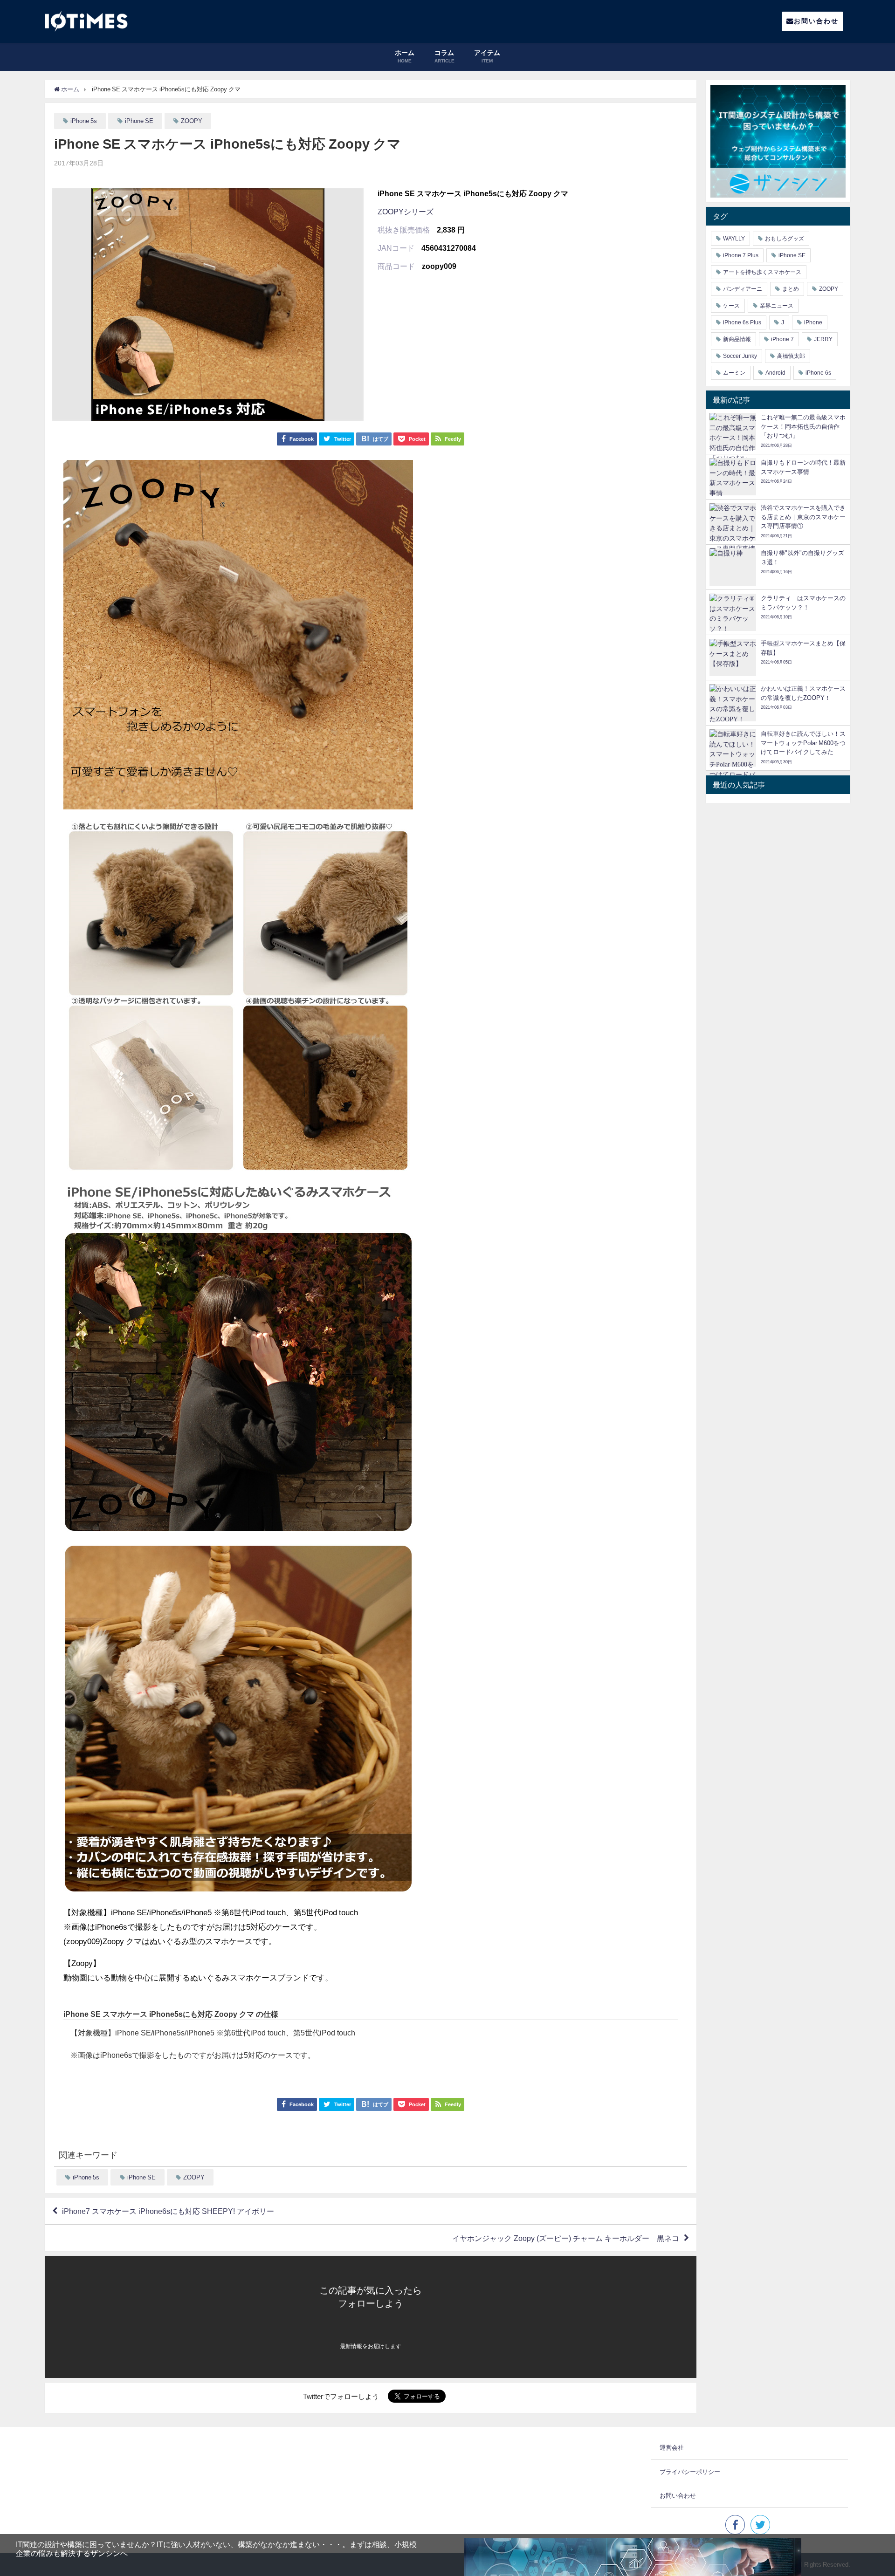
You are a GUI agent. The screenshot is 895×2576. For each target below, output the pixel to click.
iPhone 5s (84, 121)
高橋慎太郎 (791, 356)
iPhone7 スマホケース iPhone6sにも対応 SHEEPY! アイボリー (168, 2211)
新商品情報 (737, 339)
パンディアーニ (743, 289)
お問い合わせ (816, 21)
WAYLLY (734, 239)
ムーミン (734, 373)
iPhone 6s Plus (742, 322)
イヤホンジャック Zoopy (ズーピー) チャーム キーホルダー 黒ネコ (566, 2238)
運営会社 (672, 2448)
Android (775, 373)
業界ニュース (777, 306)
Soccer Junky (740, 356)
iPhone (813, 322)
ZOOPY (192, 121)
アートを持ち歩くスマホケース (762, 272)
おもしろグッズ (785, 239)
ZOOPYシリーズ (406, 212)
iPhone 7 (782, 339)
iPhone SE (139, 121)
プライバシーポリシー (690, 2472)
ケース (731, 306)
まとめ (791, 289)
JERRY (823, 339)
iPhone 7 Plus (741, 255)
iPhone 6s (818, 373)
